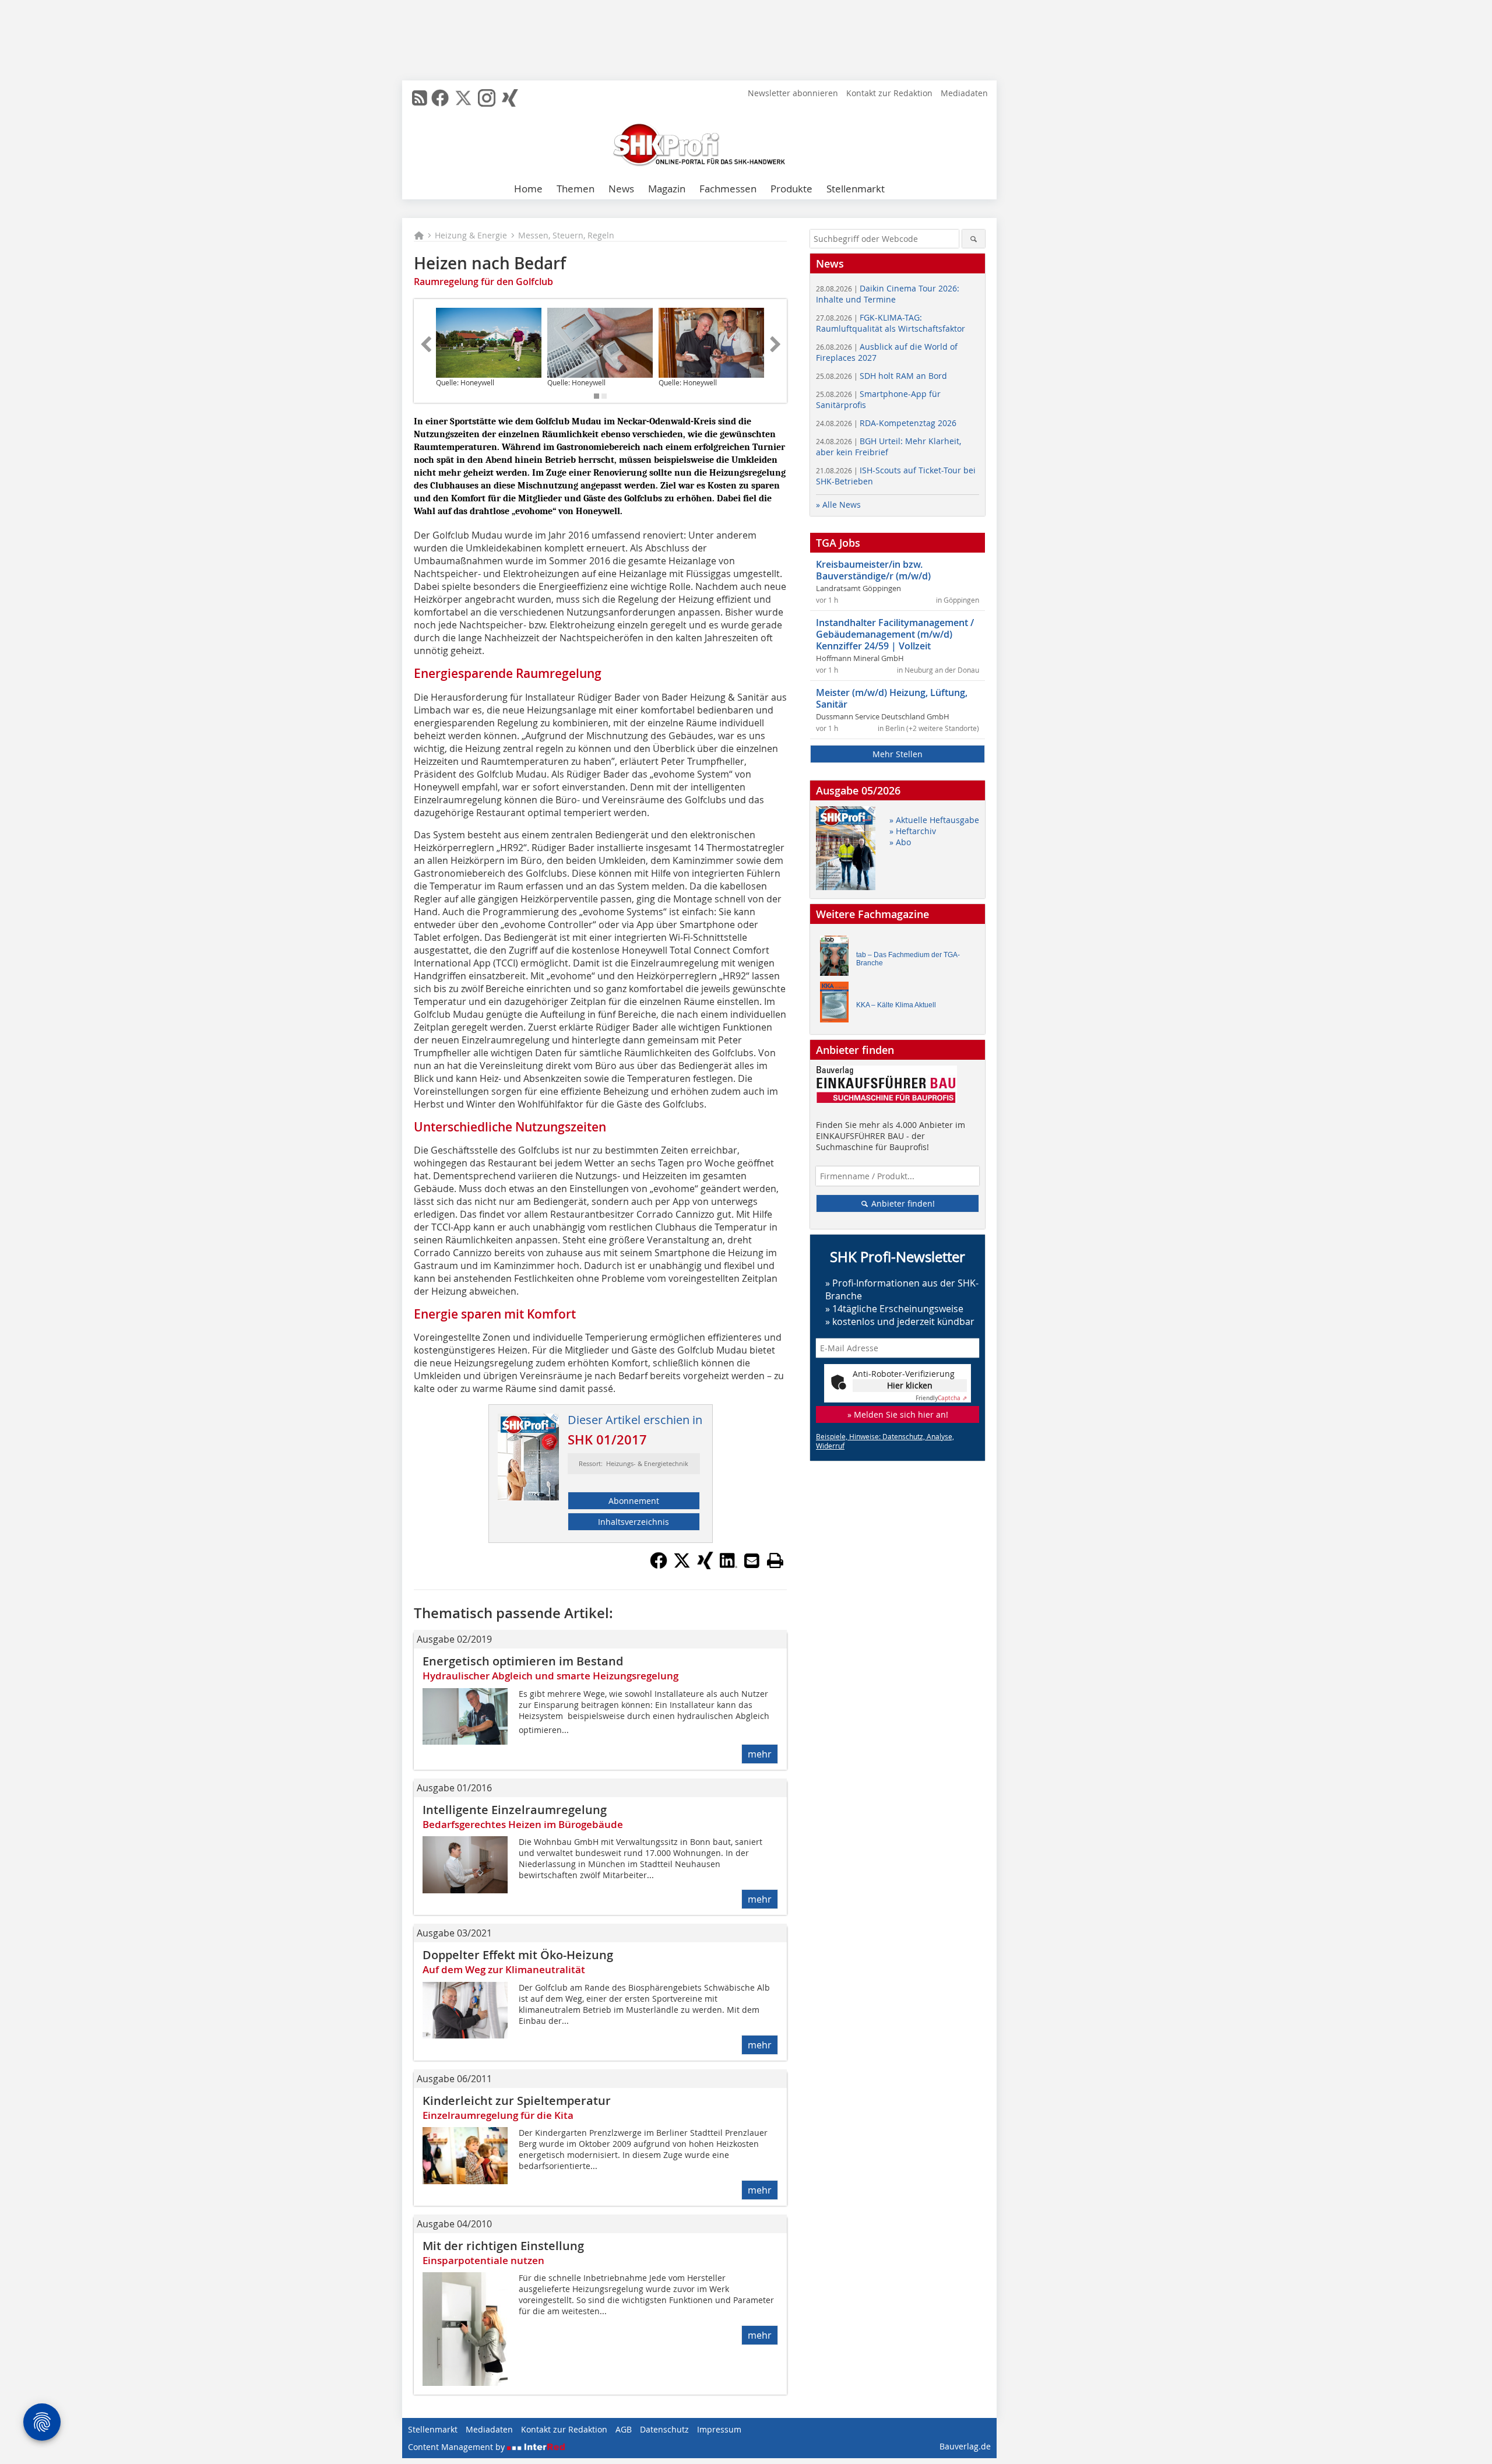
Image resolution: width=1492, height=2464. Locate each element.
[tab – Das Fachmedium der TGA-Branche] (838, 959)
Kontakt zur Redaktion (889, 93)
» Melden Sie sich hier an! (898, 1414)
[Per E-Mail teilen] (752, 1560)
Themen (576, 189)
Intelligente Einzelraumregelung (515, 1810)
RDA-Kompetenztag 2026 (886, 423)
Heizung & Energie (471, 235)
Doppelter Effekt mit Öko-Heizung (518, 1955)
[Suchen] (974, 239)
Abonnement (634, 1501)
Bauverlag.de (965, 2446)
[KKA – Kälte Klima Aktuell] (838, 1005)
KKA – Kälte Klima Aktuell (896, 1005)
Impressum (719, 2429)
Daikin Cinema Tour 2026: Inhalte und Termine (888, 294)
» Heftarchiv (913, 831)
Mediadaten (964, 93)
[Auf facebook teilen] (659, 1566)
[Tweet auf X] (682, 1566)
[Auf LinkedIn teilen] (729, 1566)
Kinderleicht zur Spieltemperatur (517, 2101)
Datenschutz (664, 2429)
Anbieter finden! (902, 1203)
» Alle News (838, 505)
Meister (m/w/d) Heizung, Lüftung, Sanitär (892, 698)
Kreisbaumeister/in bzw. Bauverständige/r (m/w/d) (873, 570)
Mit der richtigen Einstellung (503, 2246)
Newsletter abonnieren (793, 93)
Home (528, 189)
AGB (624, 2429)
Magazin (667, 189)
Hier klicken (910, 1385)
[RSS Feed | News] (420, 98)
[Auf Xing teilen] (705, 1566)
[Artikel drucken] (775, 1560)
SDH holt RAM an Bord (882, 376)
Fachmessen (728, 189)
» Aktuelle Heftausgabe (934, 820)
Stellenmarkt (856, 189)
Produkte (791, 189)
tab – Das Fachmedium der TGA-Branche (908, 959)
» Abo (900, 842)
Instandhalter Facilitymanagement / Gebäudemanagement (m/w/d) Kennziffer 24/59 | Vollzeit (895, 634)
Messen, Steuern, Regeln (566, 235)
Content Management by (458, 2447)
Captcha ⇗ (941, 1398)
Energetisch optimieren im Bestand (523, 1661)
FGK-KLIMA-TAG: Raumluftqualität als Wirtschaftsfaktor (891, 323)
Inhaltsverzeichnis (634, 1522)
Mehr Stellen (898, 754)
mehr (760, 1754)
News (621, 189)
